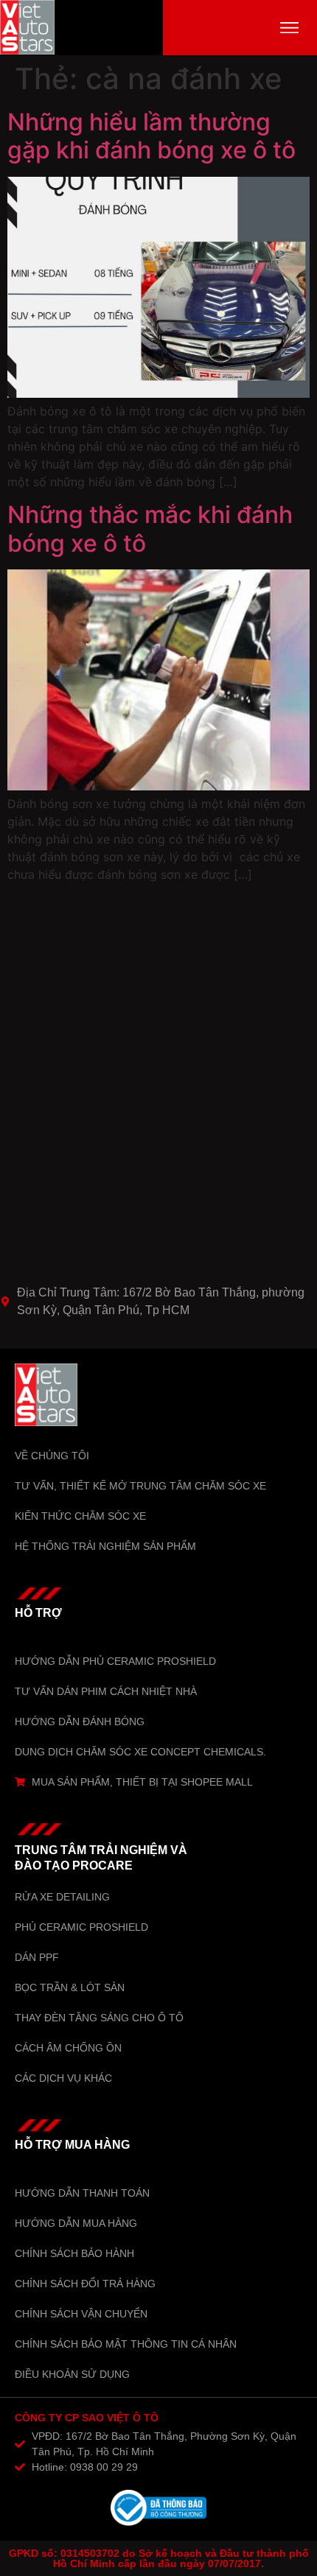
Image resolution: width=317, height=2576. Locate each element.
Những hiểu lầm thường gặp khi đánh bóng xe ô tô (151, 136)
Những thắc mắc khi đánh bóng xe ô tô (150, 529)
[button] (289, 28)
